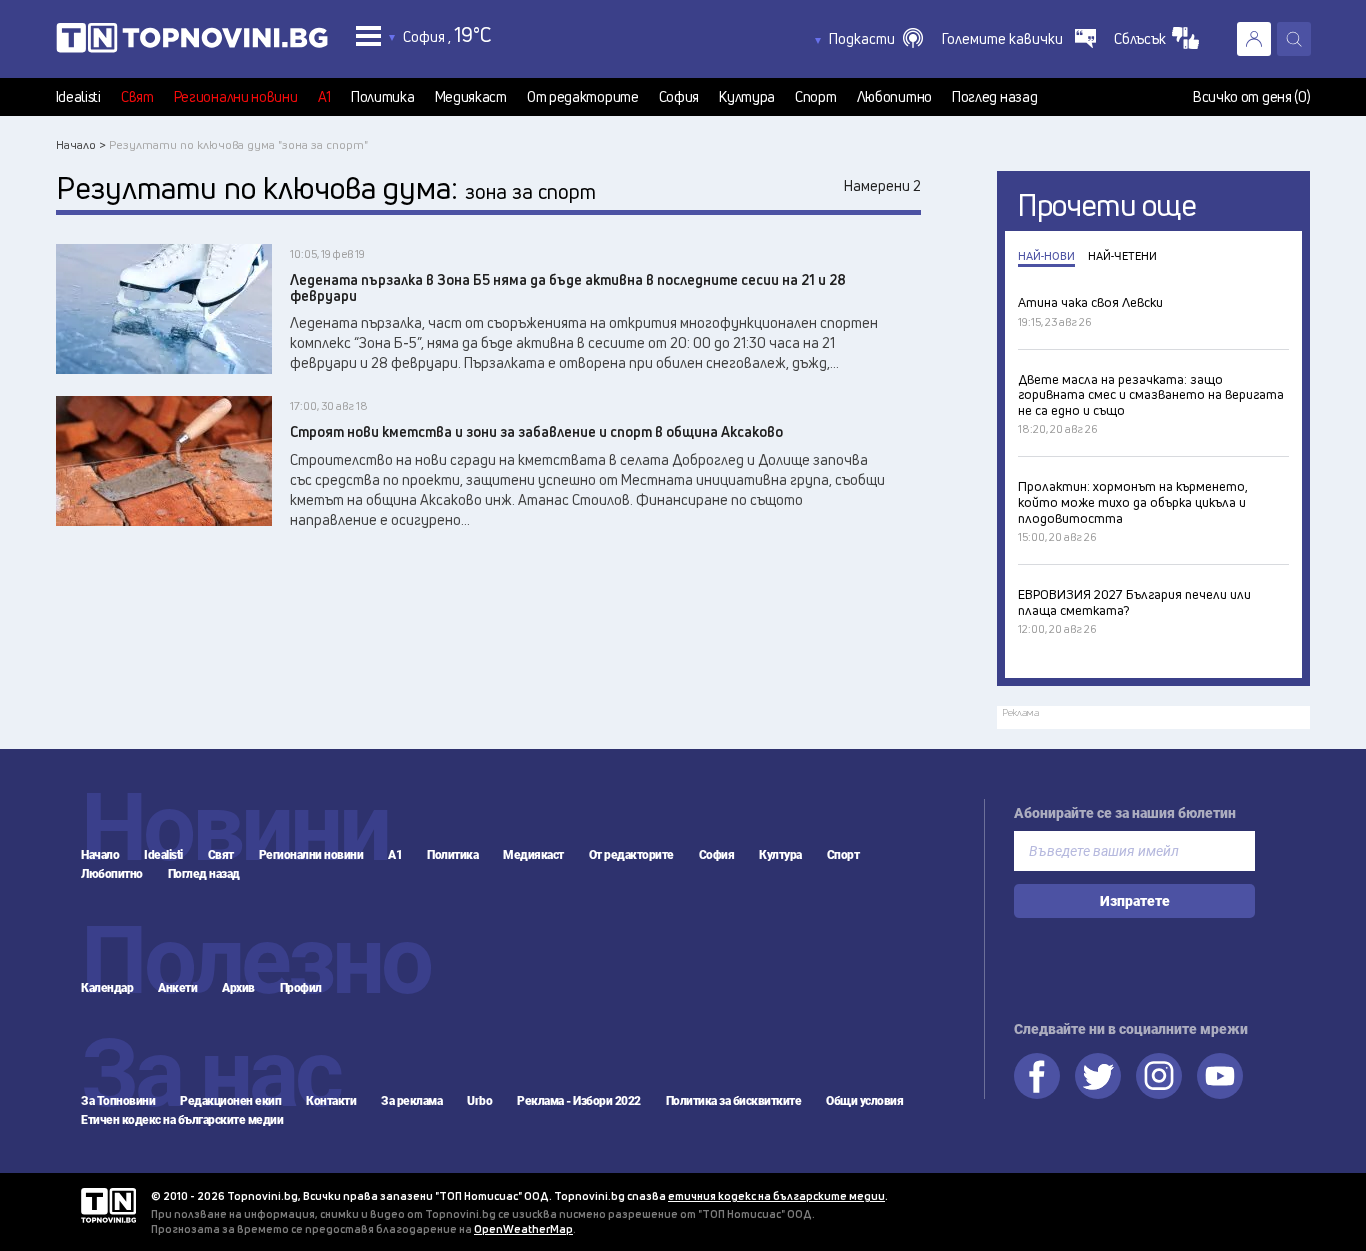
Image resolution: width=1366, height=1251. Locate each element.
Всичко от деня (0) (1252, 97)
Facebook (1037, 1076)
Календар (107, 988)
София (679, 97)
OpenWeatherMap (523, 1228)
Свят (137, 97)
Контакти (331, 1101)
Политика (383, 97)
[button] (876, 39)
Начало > (81, 144)
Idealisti (78, 97)
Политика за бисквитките (734, 1101)
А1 (324, 97)
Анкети (177, 988)
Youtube (1220, 1076)
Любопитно (894, 97)
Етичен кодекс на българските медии (182, 1120)
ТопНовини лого (192, 42)
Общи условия (864, 1101)
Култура (747, 97)
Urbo (479, 1101)
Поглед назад (994, 97)
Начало (100, 855)
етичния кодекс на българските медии (776, 1195)
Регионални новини (236, 97)
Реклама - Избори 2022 (579, 1101)
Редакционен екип (230, 1101)
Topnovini (108, 1205)
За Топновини (118, 1101)
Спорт (816, 97)
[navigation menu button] (368, 35)
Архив (238, 988)
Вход (1254, 39)
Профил (301, 988)
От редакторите (583, 97)
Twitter (1098, 1076)
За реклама (411, 1101)
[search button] (1294, 39)
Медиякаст (471, 97)
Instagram (1159, 1076)
